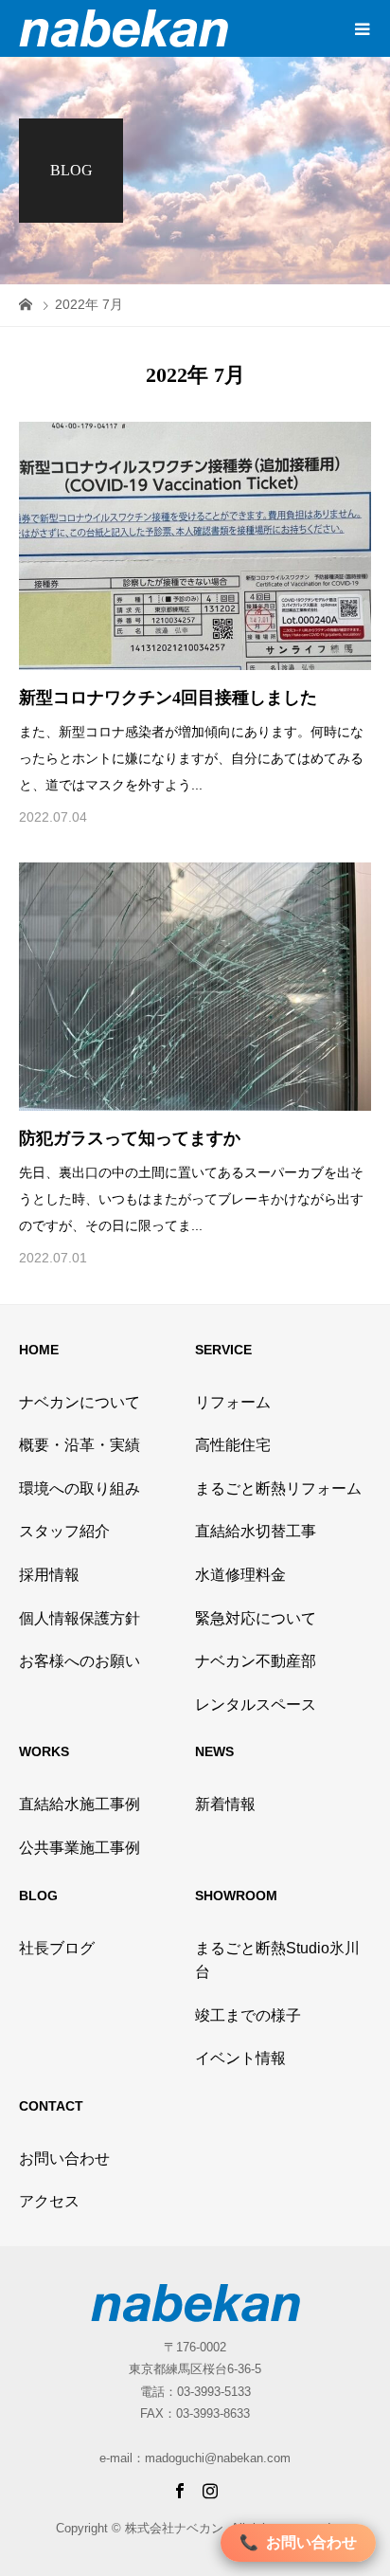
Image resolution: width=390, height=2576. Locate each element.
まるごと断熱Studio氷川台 (277, 1960)
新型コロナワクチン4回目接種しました (168, 698)
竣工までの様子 (248, 2015)
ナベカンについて (80, 1402)
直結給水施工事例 (80, 1804)
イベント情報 (240, 2058)
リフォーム (233, 1402)
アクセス (49, 2201)
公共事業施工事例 (80, 1848)
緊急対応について (256, 1618)
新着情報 (225, 1804)
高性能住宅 (233, 1445)
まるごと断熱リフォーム (278, 1488)
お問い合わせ (64, 2159)
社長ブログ (57, 1948)
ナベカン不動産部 (256, 1661)
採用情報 (49, 1575)
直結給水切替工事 (256, 1531)
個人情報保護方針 (80, 1618)
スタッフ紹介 (64, 1531)
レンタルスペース (256, 1705)
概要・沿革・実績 (80, 1445)
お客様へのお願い (80, 1661)
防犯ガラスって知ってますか (130, 1138)
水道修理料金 (240, 1575)
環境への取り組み (80, 1488)
